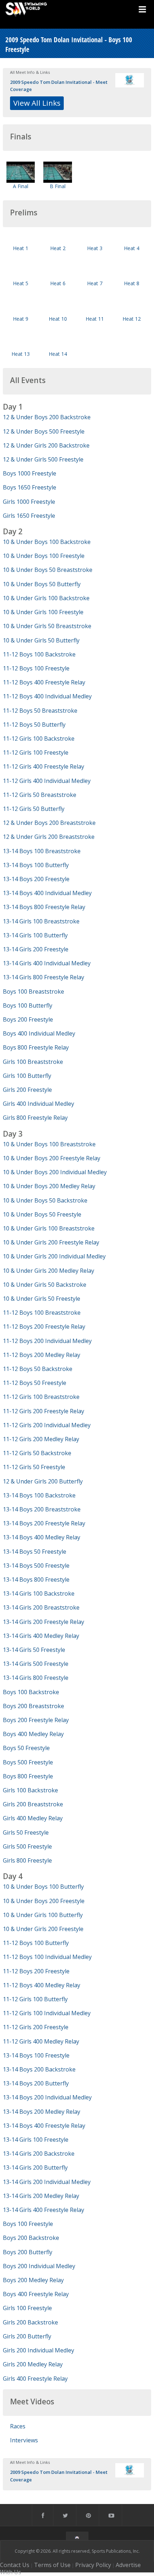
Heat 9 (21, 319)
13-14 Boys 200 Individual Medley (47, 2097)
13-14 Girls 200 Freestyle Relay (44, 1622)
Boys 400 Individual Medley (39, 1033)
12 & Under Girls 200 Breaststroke (49, 837)
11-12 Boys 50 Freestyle (35, 1383)
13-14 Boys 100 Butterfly (36, 865)
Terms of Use (52, 2565)
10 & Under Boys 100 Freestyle (44, 556)
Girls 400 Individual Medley (38, 1104)
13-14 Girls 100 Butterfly (35, 935)
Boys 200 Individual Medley (39, 2266)
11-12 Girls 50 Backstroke (37, 1453)
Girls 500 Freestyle (27, 1846)
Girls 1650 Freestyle (29, 516)
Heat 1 (21, 248)
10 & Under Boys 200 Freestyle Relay (52, 1158)
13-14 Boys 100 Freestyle (36, 2055)
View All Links (37, 103)
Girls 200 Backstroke (30, 2322)
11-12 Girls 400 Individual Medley (47, 781)
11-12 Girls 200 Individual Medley (47, 1425)
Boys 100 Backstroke (31, 1692)
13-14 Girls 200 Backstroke (39, 2154)
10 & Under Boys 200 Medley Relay (49, 1186)
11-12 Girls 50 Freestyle (34, 1467)
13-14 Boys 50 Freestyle (35, 1552)
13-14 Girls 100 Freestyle (36, 2140)
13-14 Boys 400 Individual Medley (47, 893)
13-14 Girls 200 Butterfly (35, 2168)
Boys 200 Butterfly (28, 2252)
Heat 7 (95, 283)
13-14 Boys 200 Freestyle (36, 879)
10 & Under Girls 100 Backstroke (46, 598)
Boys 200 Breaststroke (33, 1706)
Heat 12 (132, 319)
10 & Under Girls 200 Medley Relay (49, 1271)
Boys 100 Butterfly (28, 1005)
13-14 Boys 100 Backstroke (39, 1495)
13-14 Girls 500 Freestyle (36, 1664)
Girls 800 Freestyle (27, 1860)
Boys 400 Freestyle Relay (36, 2294)
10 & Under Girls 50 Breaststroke (47, 626)
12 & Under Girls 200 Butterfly (43, 1481)
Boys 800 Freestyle (28, 1776)
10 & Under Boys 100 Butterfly (43, 1887)
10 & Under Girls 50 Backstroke (45, 1285)
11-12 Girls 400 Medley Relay (41, 2041)
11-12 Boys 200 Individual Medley (47, 1341)
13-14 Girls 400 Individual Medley (47, 963)
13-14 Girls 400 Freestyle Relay (44, 2210)
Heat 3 (95, 248)
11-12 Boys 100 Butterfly (36, 1943)
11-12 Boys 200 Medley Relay (42, 1355)
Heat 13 (21, 354)
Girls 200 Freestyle (27, 1090)
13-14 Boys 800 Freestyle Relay (44, 907)
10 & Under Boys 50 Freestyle (42, 1214)
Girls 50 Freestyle (26, 1832)
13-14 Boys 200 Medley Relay (42, 2112)
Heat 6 (58, 283)
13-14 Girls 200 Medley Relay (41, 2196)
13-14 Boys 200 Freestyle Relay (44, 1523)
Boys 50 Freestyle (26, 1748)
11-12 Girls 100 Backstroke (39, 739)
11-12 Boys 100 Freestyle (36, 668)
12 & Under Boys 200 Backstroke (47, 417)
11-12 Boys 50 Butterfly (34, 725)
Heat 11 (95, 319)
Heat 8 (132, 283)
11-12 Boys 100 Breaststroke (42, 1313)
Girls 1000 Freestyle (29, 502)
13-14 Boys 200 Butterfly (36, 2083)
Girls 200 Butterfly (27, 2336)
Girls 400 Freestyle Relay (35, 2379)
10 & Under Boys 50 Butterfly (42, 584)
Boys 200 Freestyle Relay (36, 1720)
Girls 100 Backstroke (30, 1790)
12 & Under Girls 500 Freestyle (43, 459)
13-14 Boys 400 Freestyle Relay (44, 2126)
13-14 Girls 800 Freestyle (36, 1678)
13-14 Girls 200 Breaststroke (41, 1607)
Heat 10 (58, 319)
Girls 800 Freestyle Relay (35, 1118)
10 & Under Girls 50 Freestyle (42, 1299)
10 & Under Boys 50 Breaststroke (48, 570)
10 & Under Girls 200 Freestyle (43, 1929)
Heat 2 (58, 248)
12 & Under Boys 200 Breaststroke (49, 823)
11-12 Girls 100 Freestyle (36, 752)
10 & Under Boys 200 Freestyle (44, 1901)
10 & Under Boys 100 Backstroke (47, 542)
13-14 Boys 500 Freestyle (36, 1566)
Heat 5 (21, 283)
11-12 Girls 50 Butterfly (34, 809)
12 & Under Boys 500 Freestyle (44, 431)
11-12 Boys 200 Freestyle (36, 1971)
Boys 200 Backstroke (31, 2238)
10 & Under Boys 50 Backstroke (45, 1200)
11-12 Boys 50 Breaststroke (40, 711)
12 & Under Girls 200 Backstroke (46, 445)
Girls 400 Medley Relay (33, 1818)
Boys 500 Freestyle (28, 1762)
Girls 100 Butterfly (27, 1076)
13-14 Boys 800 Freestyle (36, 1579)
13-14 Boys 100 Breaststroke (42, 851)
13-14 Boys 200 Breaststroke (42, 1509)
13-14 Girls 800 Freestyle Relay (44, 977)
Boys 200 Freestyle (28, 1019)
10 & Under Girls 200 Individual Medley (54, 1256)
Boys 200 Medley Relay (33, 2280)
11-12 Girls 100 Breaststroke (41, 1397)
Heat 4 (132, 248)
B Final (58, 186)
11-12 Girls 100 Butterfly (35, 1999)
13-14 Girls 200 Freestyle (36, 949)
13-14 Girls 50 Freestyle (34, 1650)
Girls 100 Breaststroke (33, 1062)
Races (18, 2426)
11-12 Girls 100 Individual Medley (47, 2013)
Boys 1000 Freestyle (30, 473)
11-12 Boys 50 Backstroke (38, 1369)
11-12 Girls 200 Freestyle (36, 2027)
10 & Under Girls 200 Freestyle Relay (51, 1242)
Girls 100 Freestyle (27, 2308)
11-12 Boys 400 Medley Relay (42, 1985)
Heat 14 (58, 354)
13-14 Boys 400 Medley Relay (42, 1537)
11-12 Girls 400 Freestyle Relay (44, 766)
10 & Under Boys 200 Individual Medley (55, 1172)
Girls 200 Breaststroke (33, 1804)
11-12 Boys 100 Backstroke (39, 654)
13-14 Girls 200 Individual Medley (47, 2182)
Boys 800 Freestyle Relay (36, 1047)
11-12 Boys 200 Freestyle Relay (44, 1327)
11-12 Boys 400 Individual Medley (47, 696)
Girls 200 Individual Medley (38, 2350)
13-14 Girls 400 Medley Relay (41, 1636)
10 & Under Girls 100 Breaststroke (49, 1228)
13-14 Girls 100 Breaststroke (41, 921)
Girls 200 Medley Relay (33, 2364)
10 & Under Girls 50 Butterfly (41, 640)
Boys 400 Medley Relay (33, 1734)
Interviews (24, 2440)
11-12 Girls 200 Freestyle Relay (44, 1411)
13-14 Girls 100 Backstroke (39, 1593)
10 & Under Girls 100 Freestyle (43, 612)
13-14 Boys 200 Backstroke (39, 2069)
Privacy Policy (93, 2565)
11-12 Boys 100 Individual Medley (47, 1957)
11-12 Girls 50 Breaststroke (40, 795)
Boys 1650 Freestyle (30, 487)
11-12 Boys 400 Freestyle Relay (44, 682)
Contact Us (15, 2565)
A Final (21, 186)
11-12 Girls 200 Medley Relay (41, 1439)
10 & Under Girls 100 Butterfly (43, 1915)
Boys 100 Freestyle (28, 2224)
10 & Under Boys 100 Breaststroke (49, 1144)
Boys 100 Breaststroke (33, 991)
